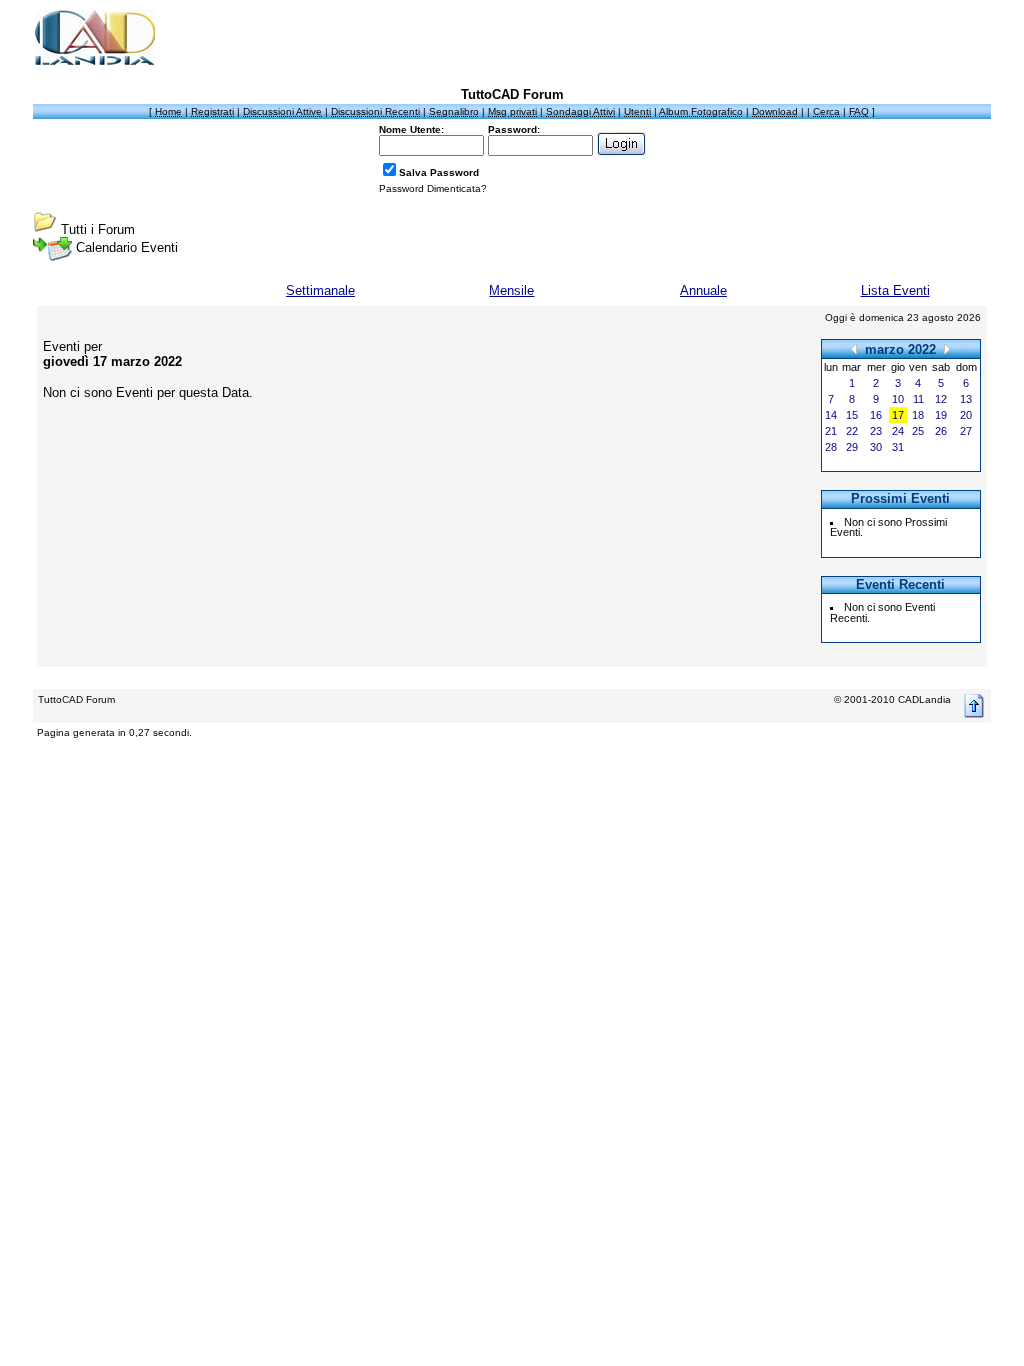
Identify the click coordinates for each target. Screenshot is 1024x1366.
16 (876, 415)
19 (941, 415)
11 (918, 399)
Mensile (511, 290)
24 (898, 431)
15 (852, 415)
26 (941, 431)
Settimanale (320, 290)
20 (966, 415)
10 (898, 399)
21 (831, 431)
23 (876, 431)
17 (898, 415)
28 (831, 447)
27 (966, 431)
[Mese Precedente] (854, 348)
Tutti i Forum (98, 229)
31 (898, 447)
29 (852, 447)
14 (831, 415)
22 (852, 431)
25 (918, 431)
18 (918, 415)
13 (966, 399)
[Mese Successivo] (947, 348)
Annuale (703, 290)
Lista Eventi (895, 290)
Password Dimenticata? (433, 188)
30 (876, 447)
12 (941, 399)
